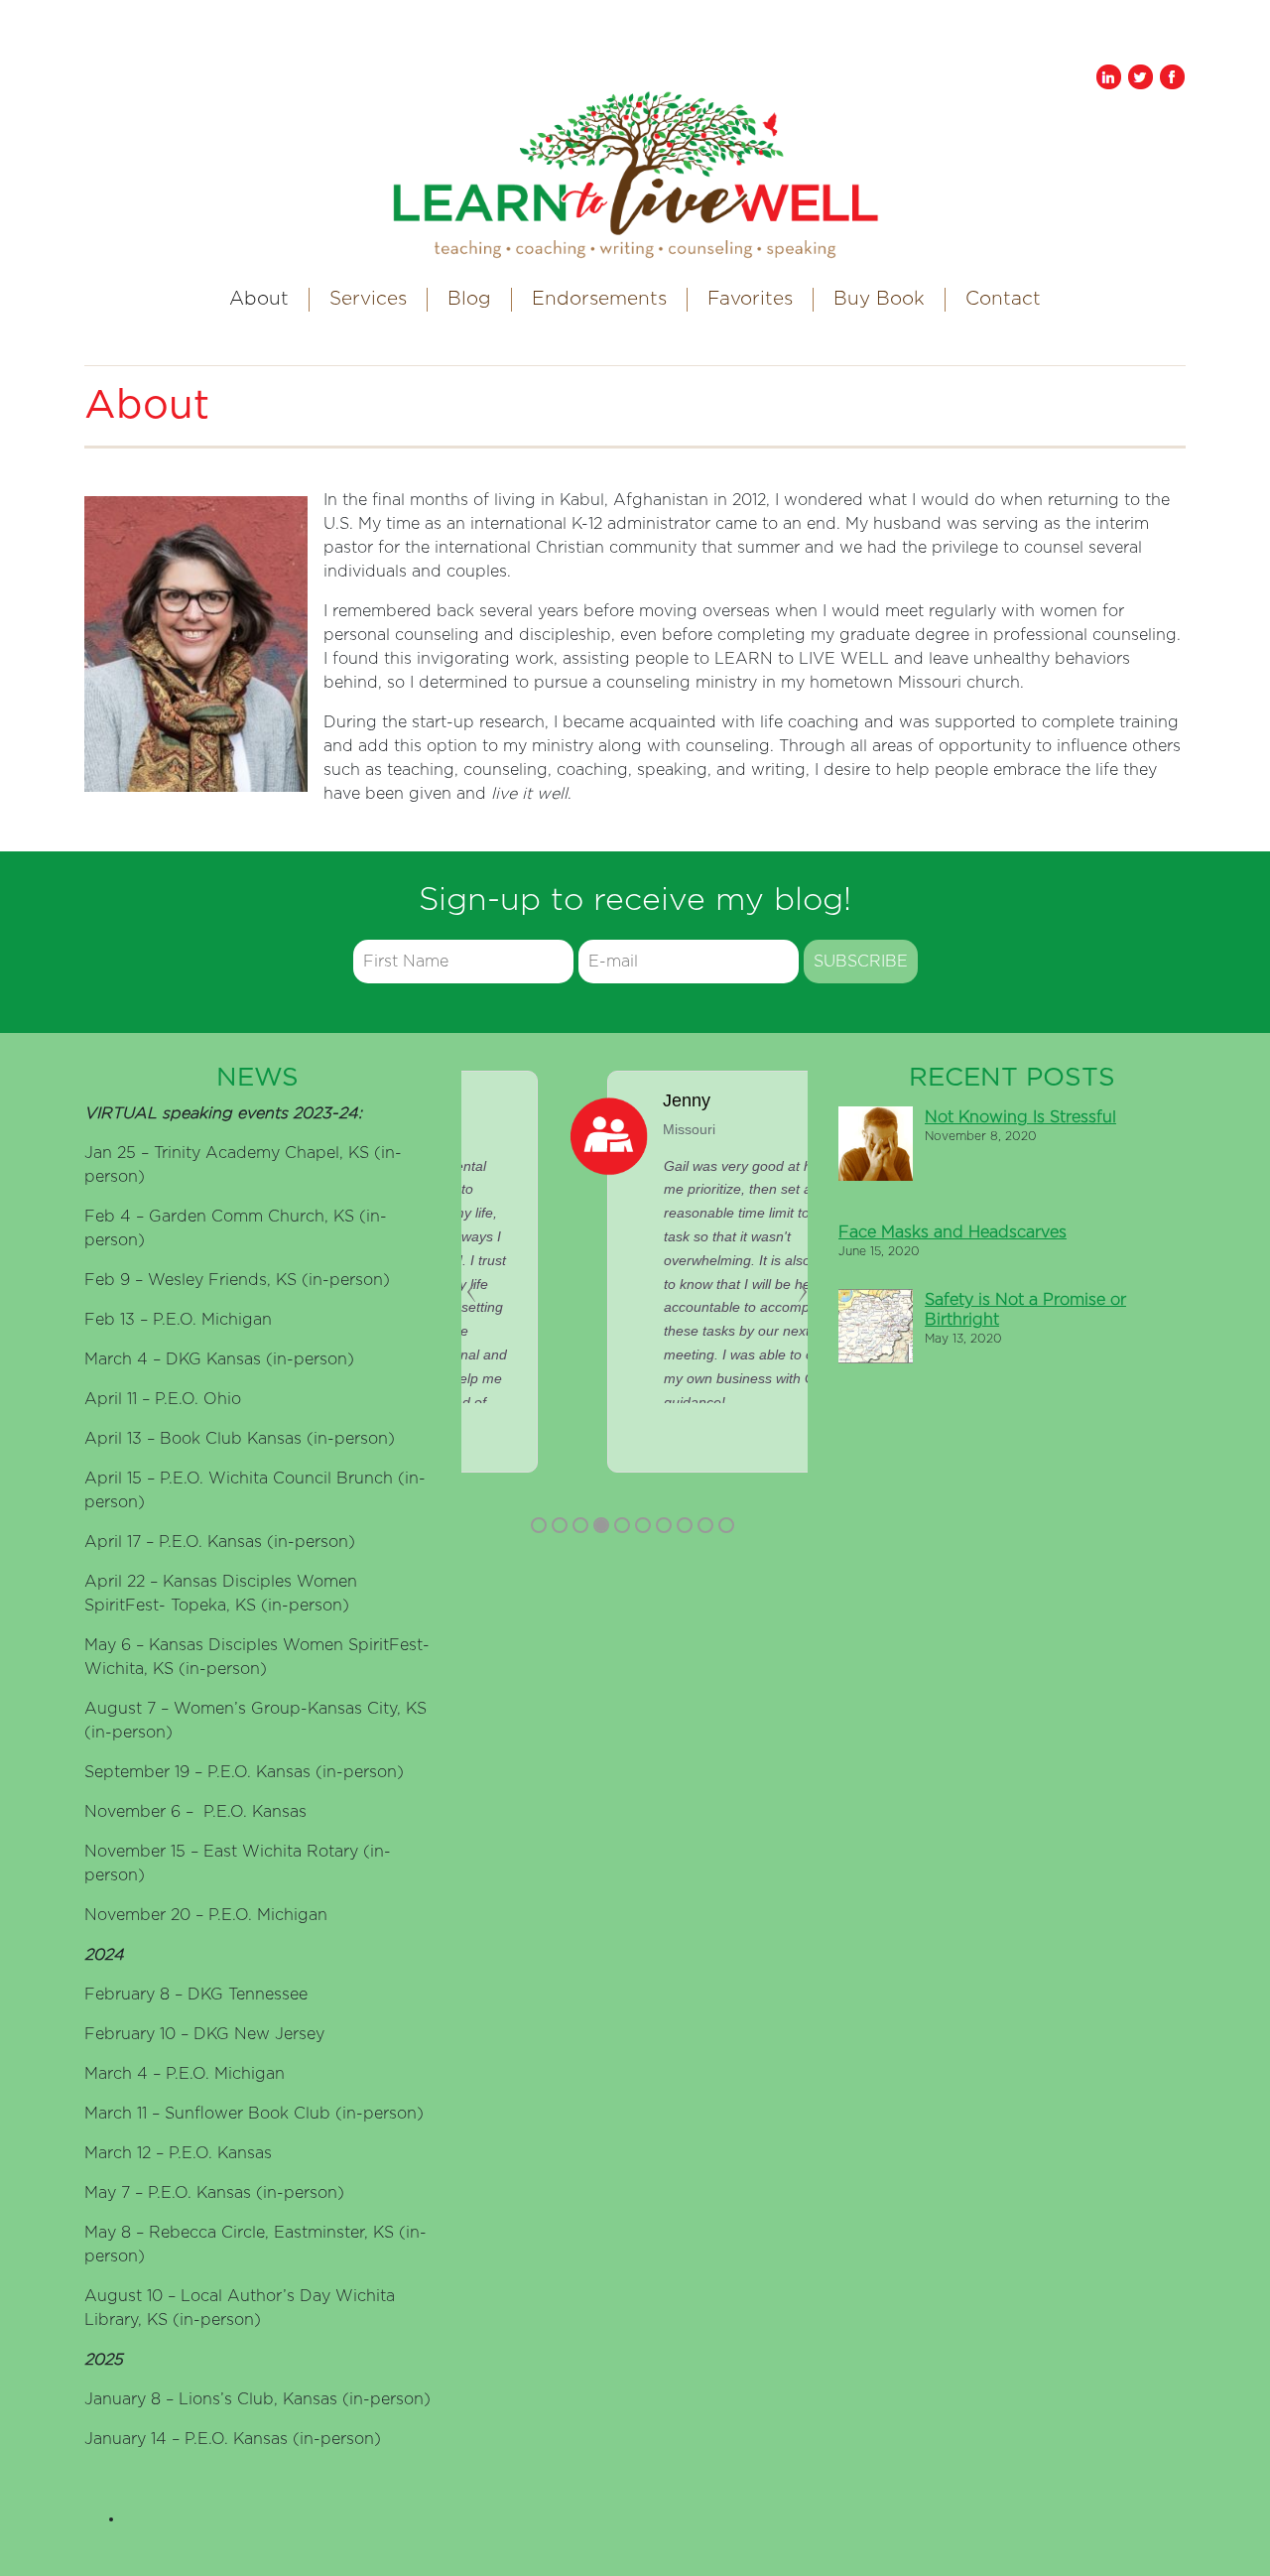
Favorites (750, 299)
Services (368, 299)
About (259, 299)
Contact (1003, 299)
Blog (469, 299)
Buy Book (879, 299)
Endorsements (599, 299)
